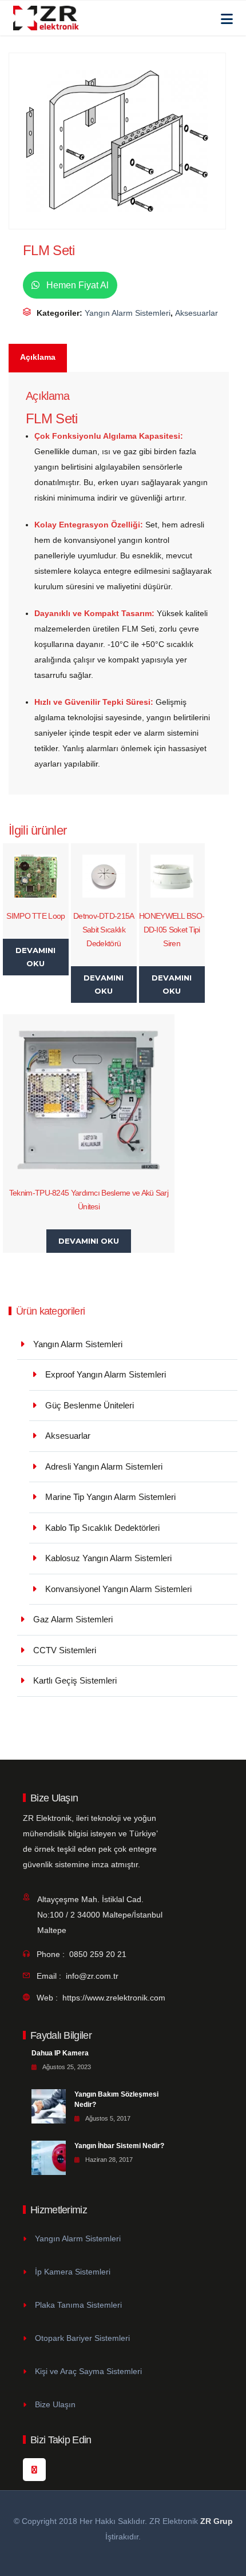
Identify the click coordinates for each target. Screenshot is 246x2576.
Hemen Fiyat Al (76, 285)
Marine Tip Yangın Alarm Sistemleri (110, 1497)
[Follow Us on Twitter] (34, 2470)
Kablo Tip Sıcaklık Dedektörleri (102, 1528)
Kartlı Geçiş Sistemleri (75, 1680)
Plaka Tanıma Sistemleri (78, 2305)
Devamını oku (35, 957)
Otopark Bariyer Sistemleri (82, 2338)
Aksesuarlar (197, 313)
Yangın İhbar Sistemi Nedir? (119, 2146)
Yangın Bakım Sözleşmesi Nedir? (116, 2099)
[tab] (38, 358)
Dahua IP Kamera (60, 2053)
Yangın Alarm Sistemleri (128, 313)
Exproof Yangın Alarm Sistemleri (106, 1374)
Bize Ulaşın (55, 2404)
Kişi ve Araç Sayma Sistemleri (88, 2371)
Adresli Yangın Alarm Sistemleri (104, 1466)
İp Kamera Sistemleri (73, 2272)
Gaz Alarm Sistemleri (73, 1619)
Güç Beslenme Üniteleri (90, 1405)
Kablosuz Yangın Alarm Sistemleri (108, 1558)
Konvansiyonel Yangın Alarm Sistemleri (118, 1589)
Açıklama (38, 357)
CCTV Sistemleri (65, 1650)
